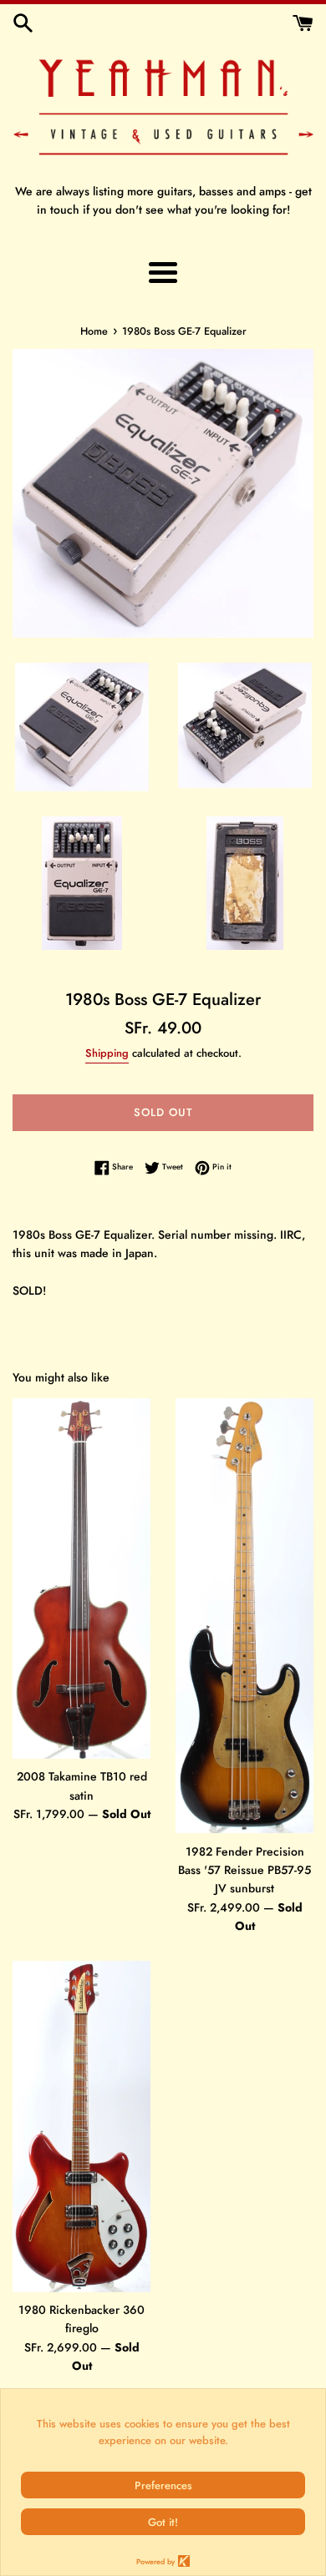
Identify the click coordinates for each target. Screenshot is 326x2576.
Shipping (107, 1053)
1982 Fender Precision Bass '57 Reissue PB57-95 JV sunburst (244, 1870)
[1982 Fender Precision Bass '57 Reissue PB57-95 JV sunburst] (244, 1616)
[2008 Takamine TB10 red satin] (81, 1578)
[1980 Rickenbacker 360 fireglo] (81, 2127)
